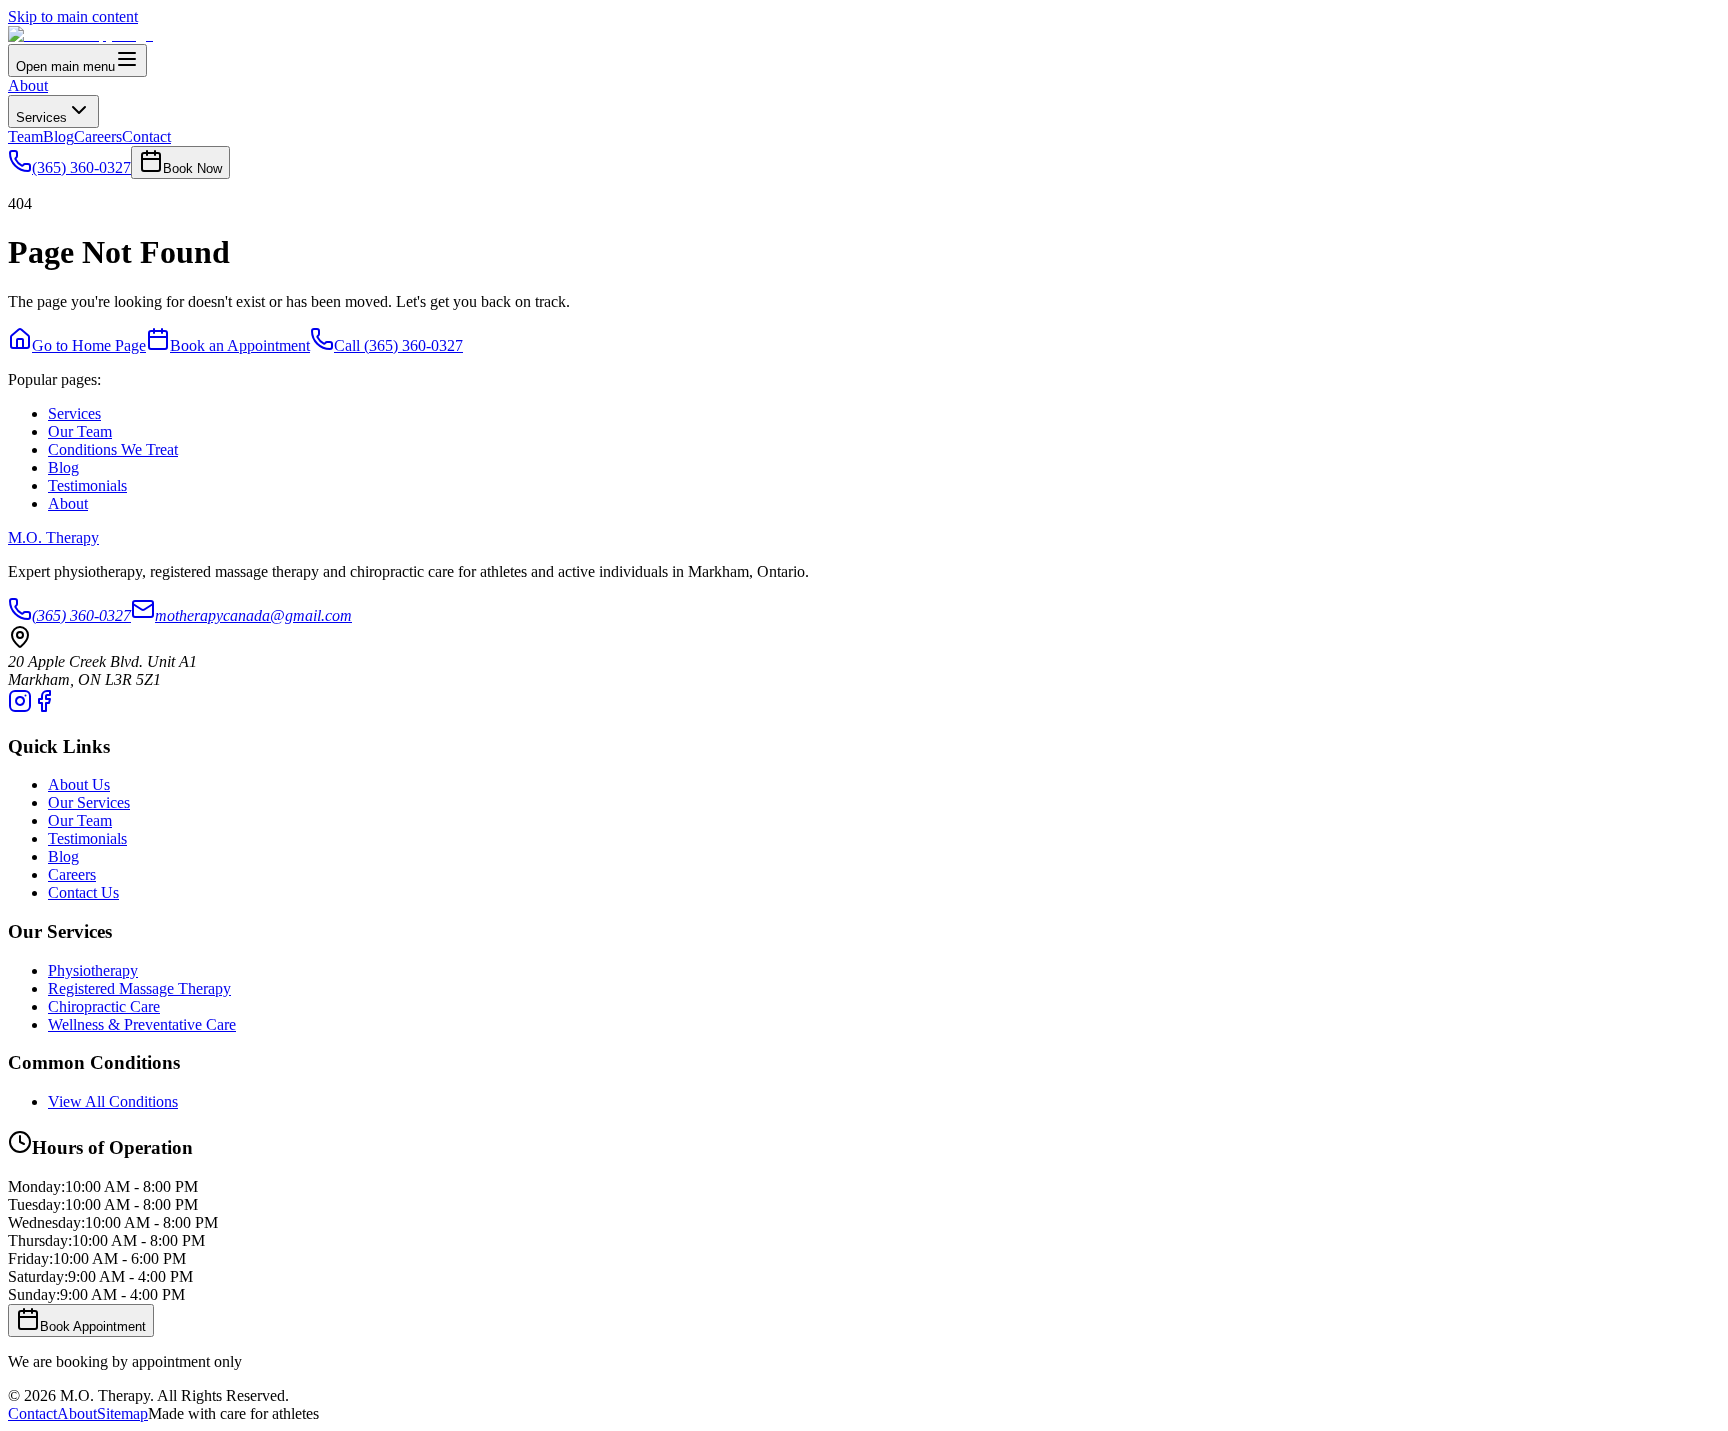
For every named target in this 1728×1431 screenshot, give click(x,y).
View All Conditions (113, 1101)
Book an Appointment (240, 345)
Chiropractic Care (104, 1006)
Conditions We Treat (113, 449)
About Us (79, 784)
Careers (98, 136)
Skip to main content (73, 16)
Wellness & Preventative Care (142, 1024)
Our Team (80, 431)
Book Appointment (93, 1326)
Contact (146, 136)
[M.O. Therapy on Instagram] (20, 707)
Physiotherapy (93, 970)
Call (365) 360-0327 (398, 345)
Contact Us (83, 892)
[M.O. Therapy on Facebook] (44, 707)
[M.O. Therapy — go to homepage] (80, 34)
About (28, 85)
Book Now (192, 168)
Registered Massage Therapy (139, 988)
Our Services (89, 802)
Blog (58, 136)
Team (25, 136)
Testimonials (87, 485)
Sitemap (122, 1413)
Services (41, 117)
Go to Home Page (89, 345)
